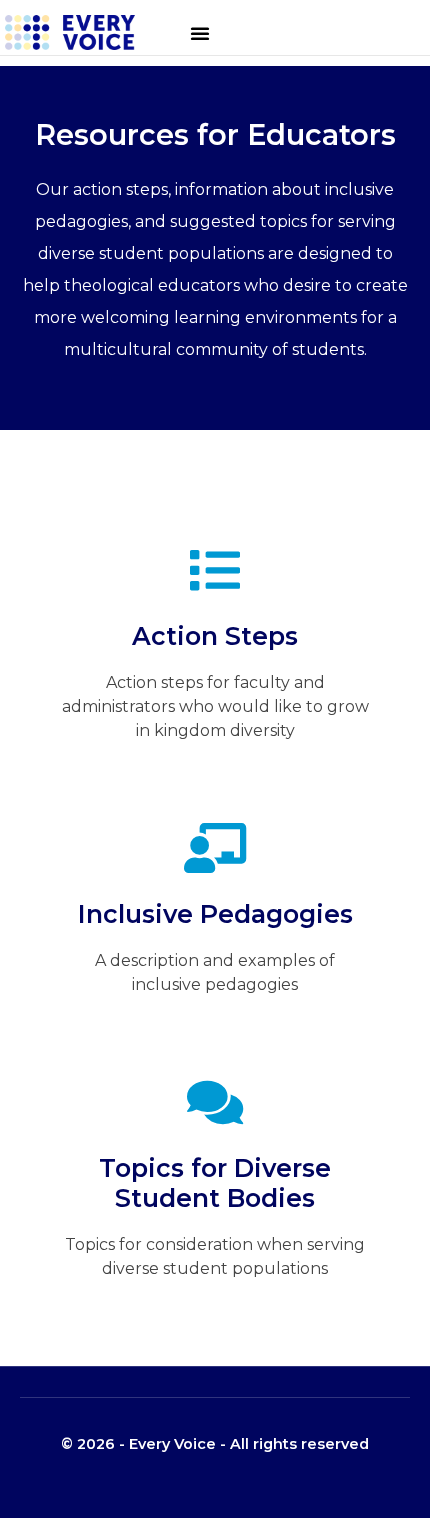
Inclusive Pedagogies (215, 914)
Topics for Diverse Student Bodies (215, 1183)
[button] (200, 33)
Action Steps (215, 636)
